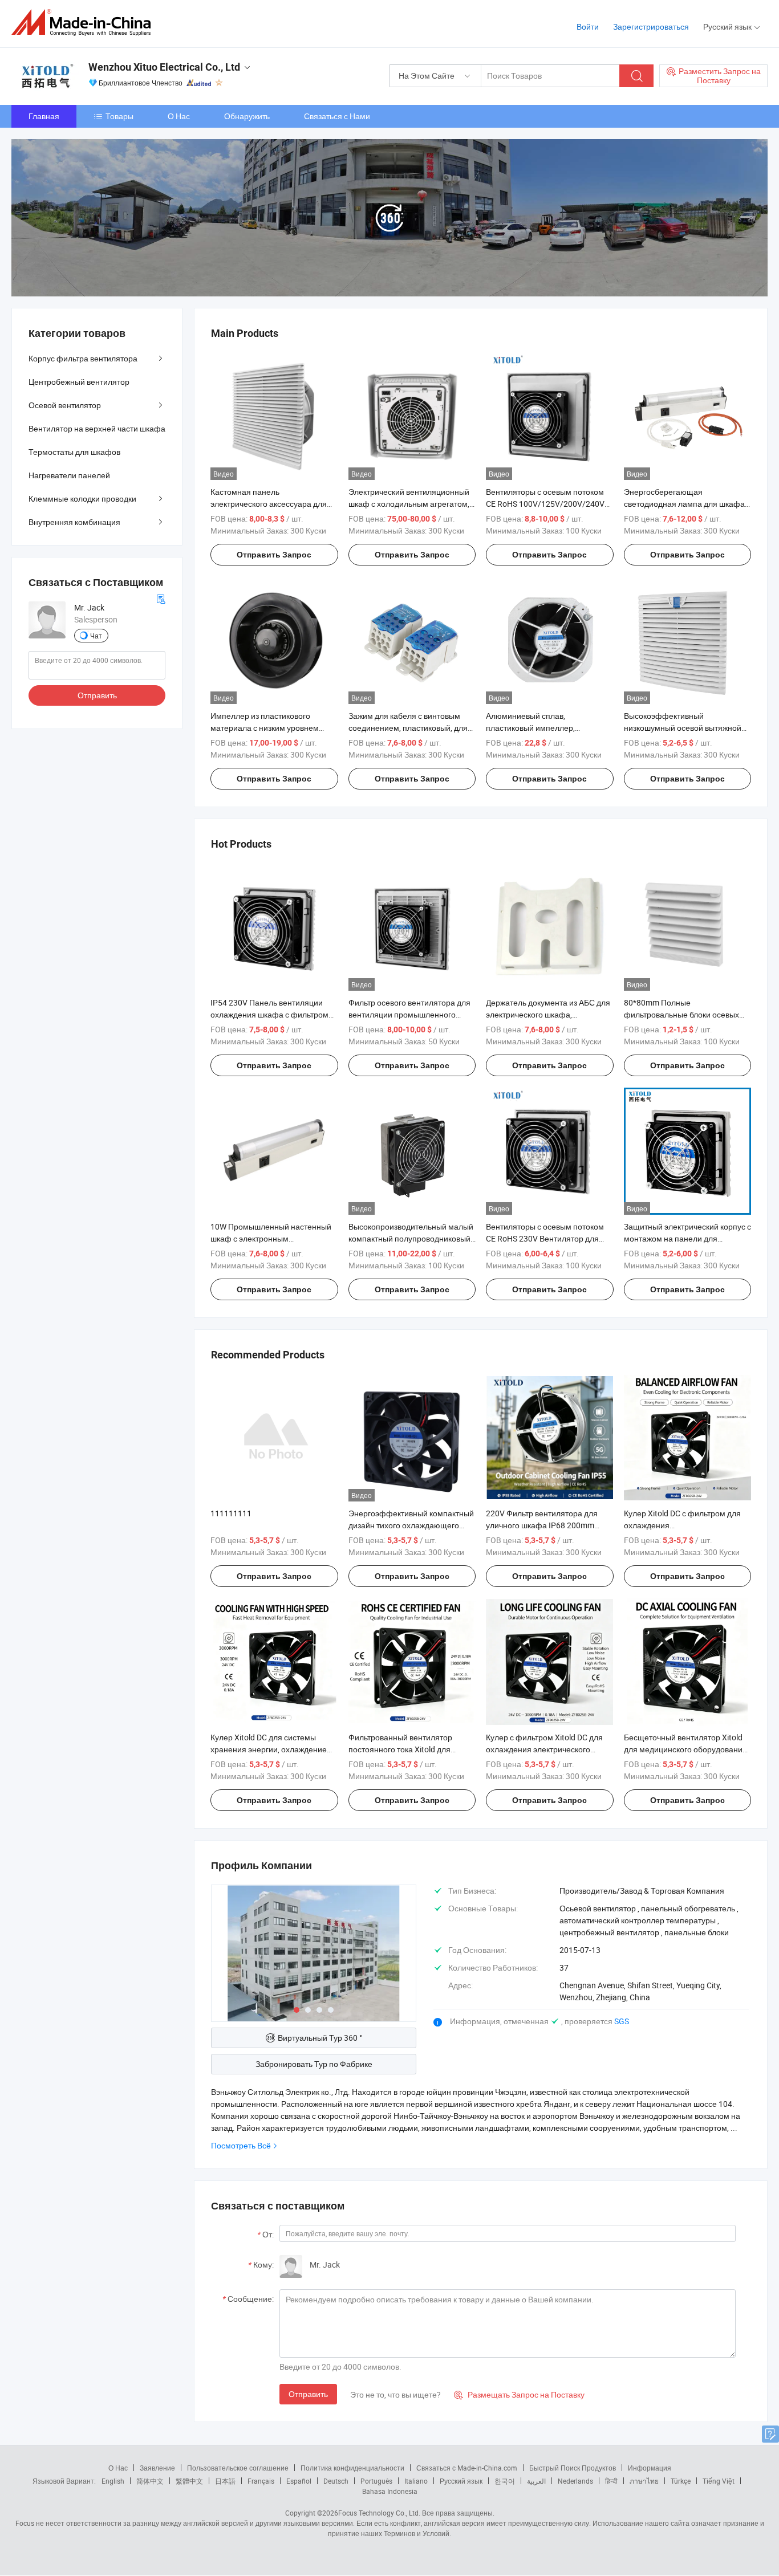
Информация (650, 2468)
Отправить (308, 2394)
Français (261, 2481)
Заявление (157, 2468)
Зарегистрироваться (651, 27)
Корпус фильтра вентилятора (83, 358)
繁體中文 (189, 2481)
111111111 (231, 1513)
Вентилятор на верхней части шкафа (97, 428)
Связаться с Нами (337, 116)
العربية (536, 2481)
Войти (588, 27)
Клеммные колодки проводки (82, 498)
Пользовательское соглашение (238, 2468)
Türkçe (681, 2481)
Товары (119, 116)
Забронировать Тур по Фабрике (314, 2064)
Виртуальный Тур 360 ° (320, 2038)
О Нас (179, 116)
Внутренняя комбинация (74, 522)
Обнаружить (247, 116)
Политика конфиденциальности (352, 2468)
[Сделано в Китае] (85, 23)
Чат (96, 636)
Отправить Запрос (274, 555)
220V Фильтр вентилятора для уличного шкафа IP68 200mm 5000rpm (542, 1525)
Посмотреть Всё (241, 2145)
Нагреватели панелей (69, 475)
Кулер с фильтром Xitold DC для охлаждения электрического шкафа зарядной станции (544, 1749)
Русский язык (461, 2481)
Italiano (416, 2481)
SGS (622, 2021)
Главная (44, 116)
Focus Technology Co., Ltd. (379, 2513)
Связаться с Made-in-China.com (467, 2468)
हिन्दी (611, 2481)
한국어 (505, 2481)
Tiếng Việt (719, 2481)
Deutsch (336, 2481)
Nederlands (575, 2481)
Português (376, 2481)
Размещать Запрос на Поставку (519, 2394)
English (113, 2481)
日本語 (225, 2481)
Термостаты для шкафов (74, 452)
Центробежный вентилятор (79, 382)
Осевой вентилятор (65, 405)
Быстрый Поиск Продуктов (573, 2468)
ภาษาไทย (644, 2481)
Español (299, 2481)
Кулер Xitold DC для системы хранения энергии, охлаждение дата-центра (269, 1749)
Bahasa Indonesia (390, 2491)
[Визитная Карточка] (161, 598)
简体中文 (150, 2481)
